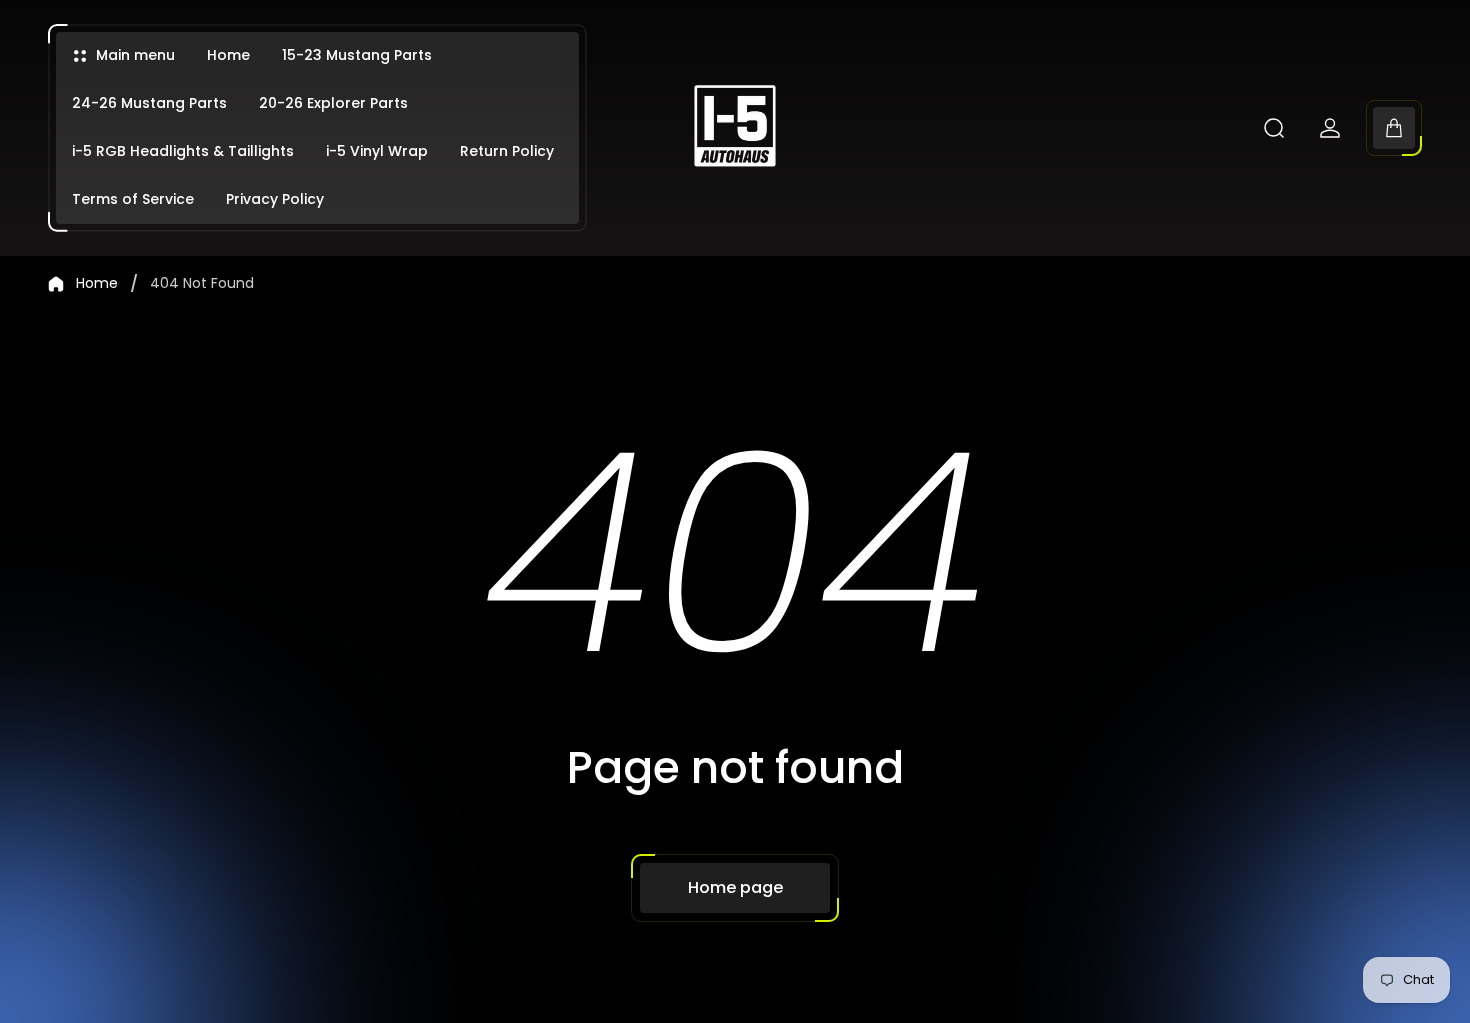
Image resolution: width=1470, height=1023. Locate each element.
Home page (735, 887)
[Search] (1274, 128)
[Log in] (1330, 128)
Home (97, 284)
